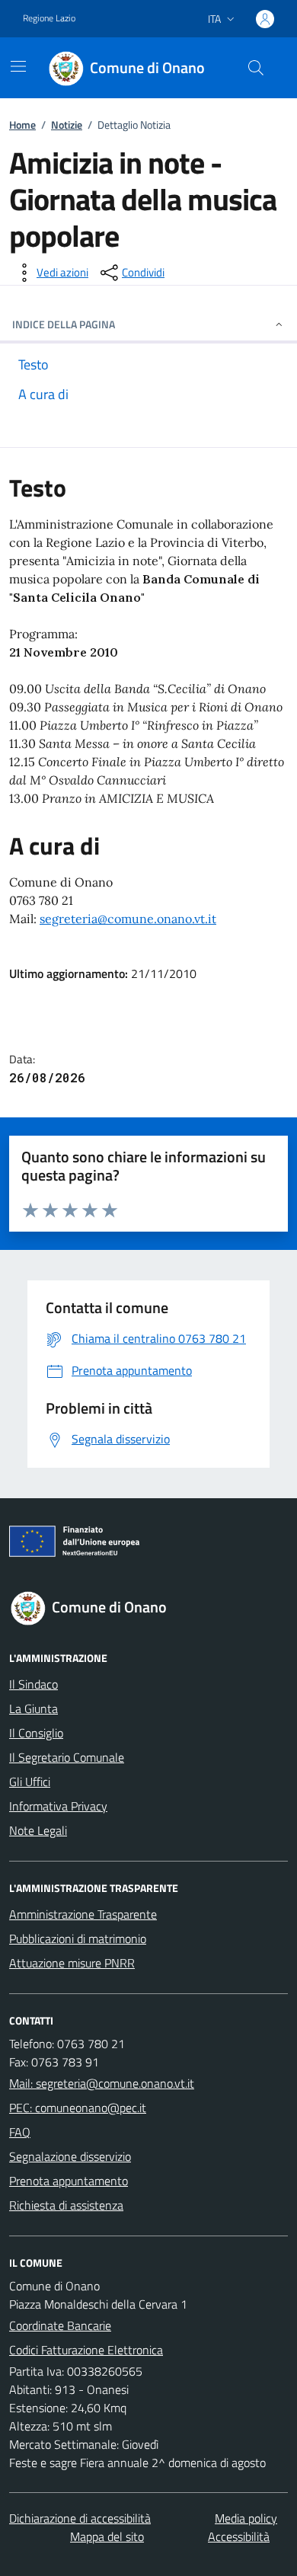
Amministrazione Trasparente (83, 1914)
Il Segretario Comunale (67, 1757)
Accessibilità (239, 2536)
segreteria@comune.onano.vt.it (128, 919)
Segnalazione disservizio (70, 2156)
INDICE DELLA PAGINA (64, 324)
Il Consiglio (36, 1733)
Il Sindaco (34, 1684)
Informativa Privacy (58, 1806)
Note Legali (38, 1830)
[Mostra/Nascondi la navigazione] (18, 66)
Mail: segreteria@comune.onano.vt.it (102, 2083)
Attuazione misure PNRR (72, 1963)
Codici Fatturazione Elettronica (86, 2350)
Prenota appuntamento (69, 2181)
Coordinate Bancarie (60, 2325)
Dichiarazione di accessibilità (80, 2518)
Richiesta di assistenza (66, 2205)
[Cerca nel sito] (256, 68)
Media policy (246, 2518)
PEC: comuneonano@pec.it (78, 2108)
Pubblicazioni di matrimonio (78, 1938)
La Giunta (34, 1708)
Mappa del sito (107, 2536)
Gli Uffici (30, 1782)
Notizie (67, 125)
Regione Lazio (49, 18)
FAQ (20, 2132)
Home (22, 125)
